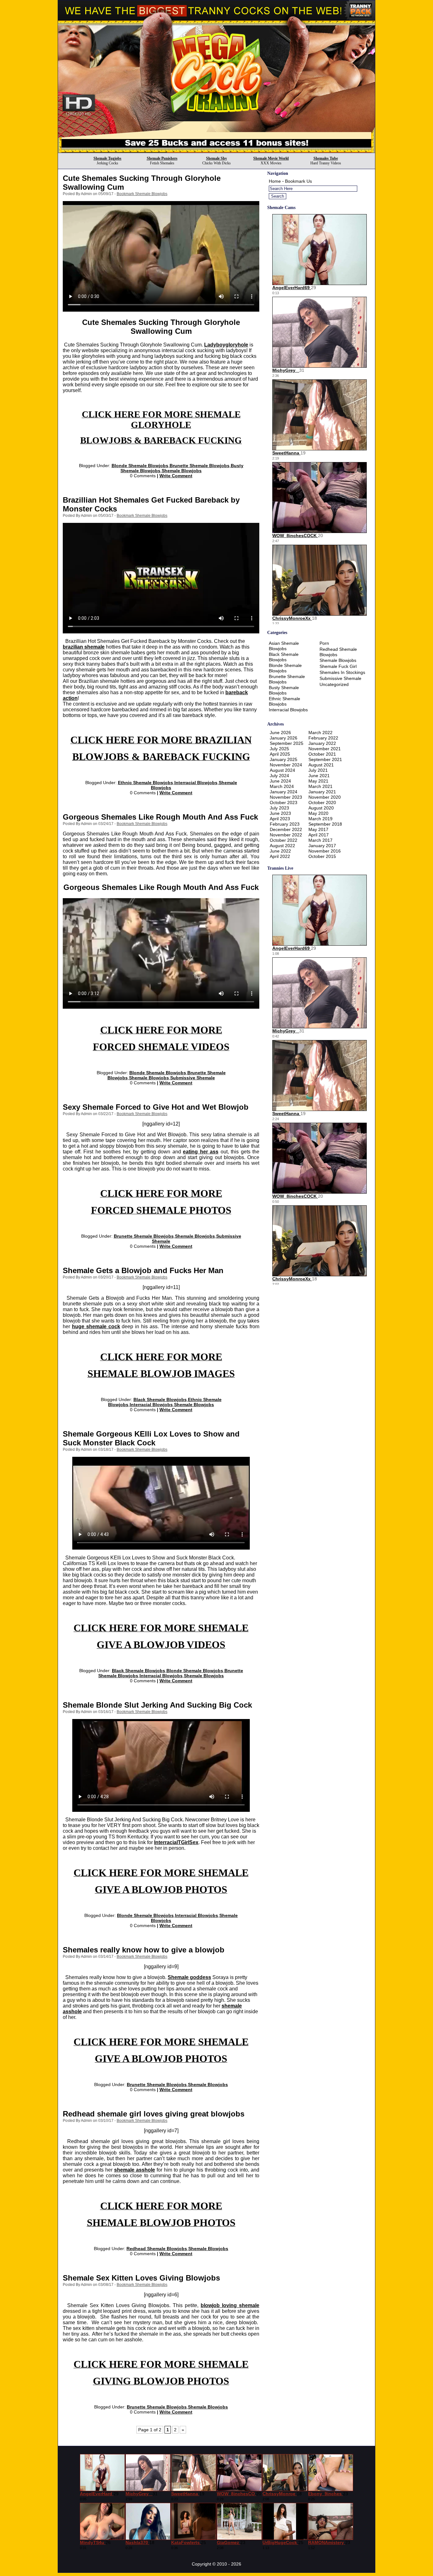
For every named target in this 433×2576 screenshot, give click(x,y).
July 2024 (279, 776)
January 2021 (322, 792)
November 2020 (325, 797)
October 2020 (322, 803)
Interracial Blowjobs (196, 783)
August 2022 (282, 846)
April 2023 (280, 819)
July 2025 (279, 749)
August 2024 (282, 770)
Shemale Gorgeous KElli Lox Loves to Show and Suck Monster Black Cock (151, 1438)
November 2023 (286, 797)
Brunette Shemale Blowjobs (200, 466)
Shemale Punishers (162, 158)
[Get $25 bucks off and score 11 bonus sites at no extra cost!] (217, 151)
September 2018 (325, 824)
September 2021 (325, 759)
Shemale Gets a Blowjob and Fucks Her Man (143, 1270)
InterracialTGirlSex (176, 1842)
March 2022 (320, 733)
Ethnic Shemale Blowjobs (145, 783)
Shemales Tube (326, 158)
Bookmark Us (298, 181)
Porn (324, 643)
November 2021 (325, 749)
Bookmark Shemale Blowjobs (142, 194)
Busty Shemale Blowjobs (284, 690)
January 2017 (322, 846)
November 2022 (286, 835)
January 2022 (322, 743)
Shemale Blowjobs (182, 471)
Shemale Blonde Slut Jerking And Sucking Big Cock (157, 1705)
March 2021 (320, 786)
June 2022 (280, 851)
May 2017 (318, 829)
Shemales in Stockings (342, 672)
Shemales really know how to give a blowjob (144, 1950)
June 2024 (280, 781)
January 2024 (284, 792)
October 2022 (284, 840)
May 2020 (318, 813)
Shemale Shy (217, 158)
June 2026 (280, 733)
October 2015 (322, 856)
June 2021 (319, 776)
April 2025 (280, 754)
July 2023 (279, 808)
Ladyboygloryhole (226, 345)
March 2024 (282, 786)
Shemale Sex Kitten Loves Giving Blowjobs (141, 2278)
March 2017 (320, 840)
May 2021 (318, 781)
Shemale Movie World (271, 158)
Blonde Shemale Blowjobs (140, 466)
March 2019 (320, 819)
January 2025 (284, 759)
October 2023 (284, 803)
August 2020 (321, 808)
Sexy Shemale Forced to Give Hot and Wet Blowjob (156, 1107)
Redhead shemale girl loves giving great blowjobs (154, 2114)
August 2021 (321, 765)
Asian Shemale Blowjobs (284, 646)
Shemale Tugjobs (107, 158)
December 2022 (286, 829)
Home (275, 181)
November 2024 (286, 765)
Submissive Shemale (193, 1078)
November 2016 (325, 851)
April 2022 (280, 856)
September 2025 (287, 743)
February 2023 (285, 824)
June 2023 (280, 813)
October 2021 (322, 754)
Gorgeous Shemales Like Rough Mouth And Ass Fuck (160, 817)
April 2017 (319, 835)
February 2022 (323, 738)
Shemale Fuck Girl (338, 666)
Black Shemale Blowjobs (160, 1399)
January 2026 (284, 738)
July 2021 (318, 770)
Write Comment (176, 476)
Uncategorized (334, 684)
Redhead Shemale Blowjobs (157, 2249)
